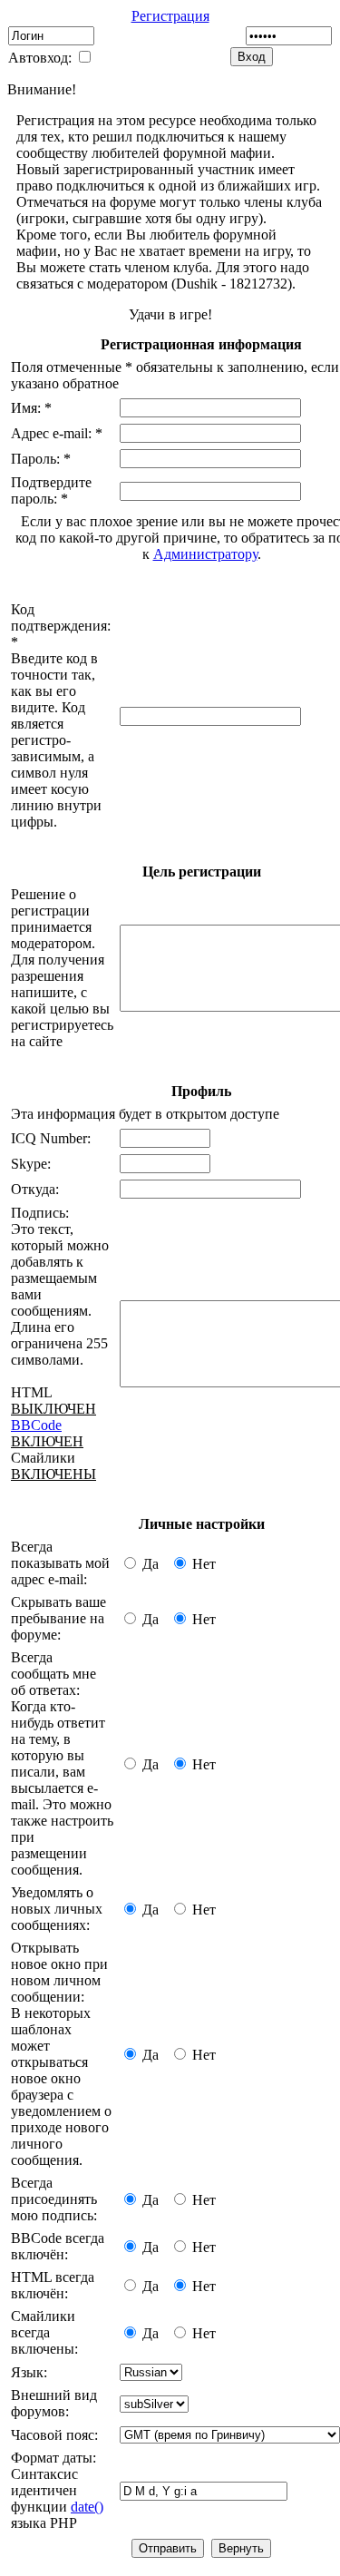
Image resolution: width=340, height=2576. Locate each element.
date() (87, 2507)
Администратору (205, 554)
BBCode (36, 1425)
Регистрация (170, 16)
